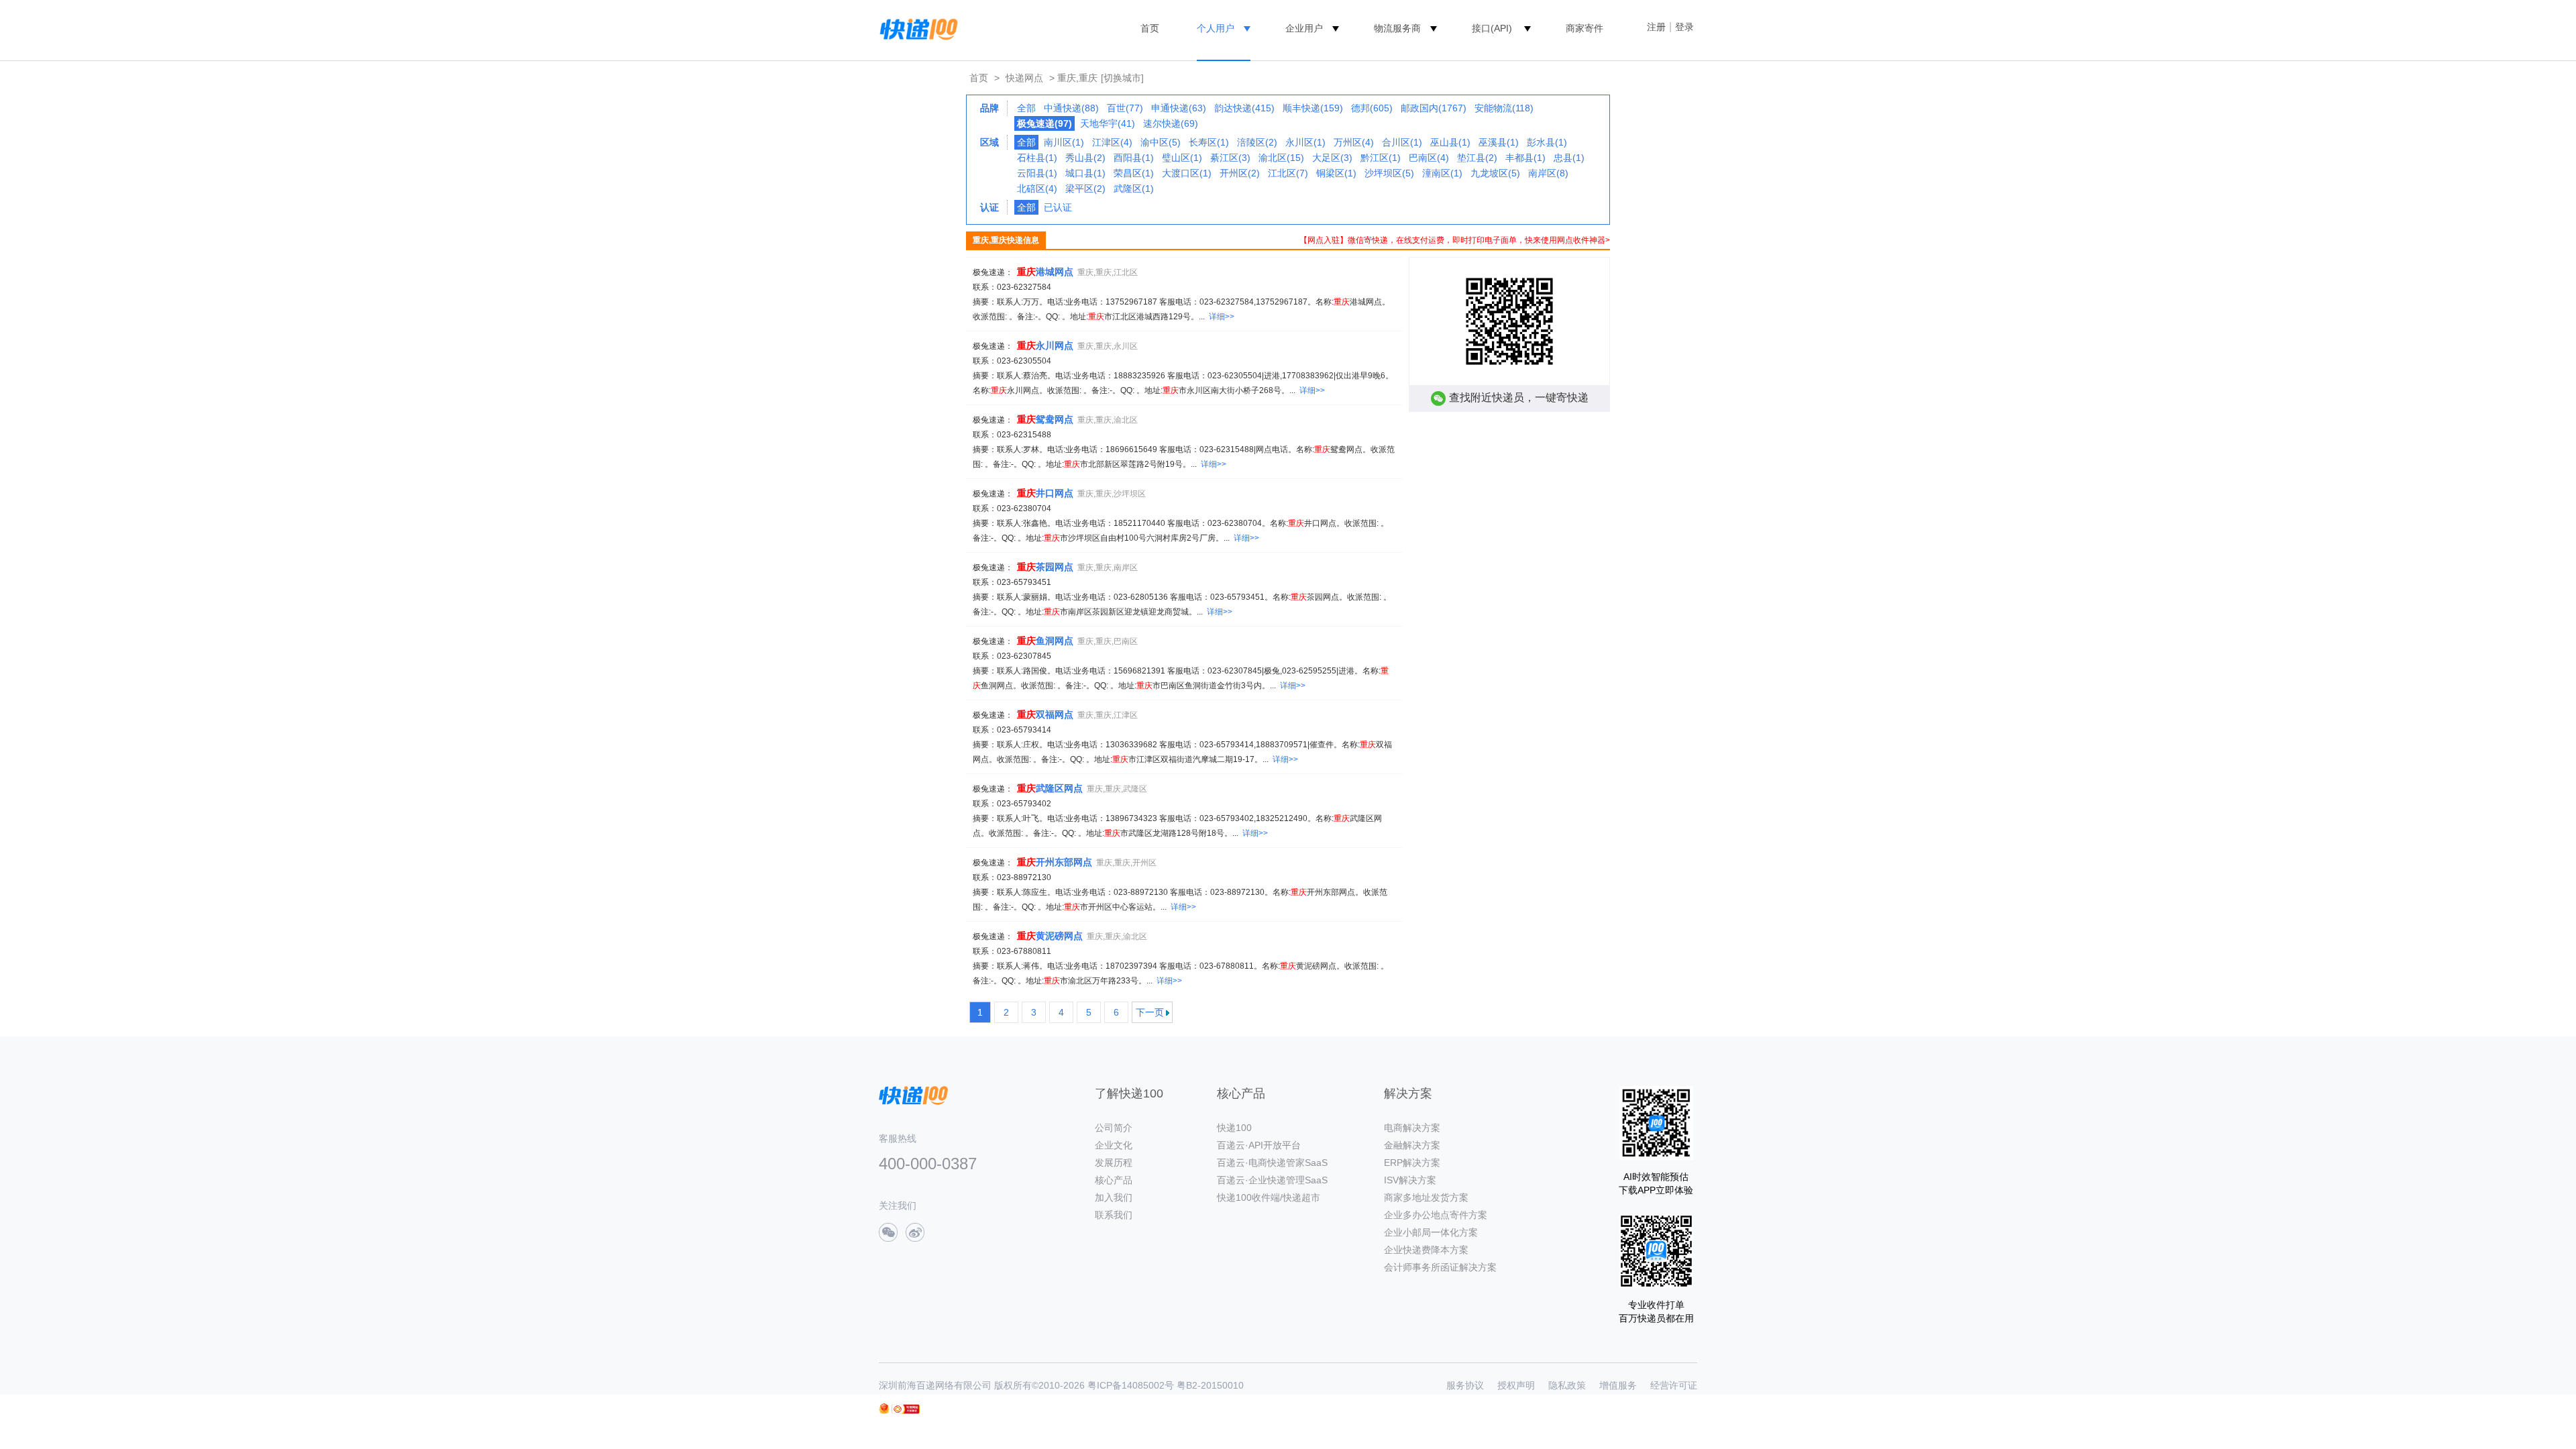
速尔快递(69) (1171, 123)
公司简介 (1114, 1128)
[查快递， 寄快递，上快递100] (916, 28)
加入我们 (1114, 1197)
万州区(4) (1354, 142)
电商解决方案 (1412, 1128)
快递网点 (1024, 78)
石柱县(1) (1037, 158)
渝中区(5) (1161, 142)
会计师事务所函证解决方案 (1440, 1267)
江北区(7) (1288, 173)
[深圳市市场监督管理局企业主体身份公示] (884, 1408)
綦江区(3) (1230, 158)
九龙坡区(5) (1495, 173)
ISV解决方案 (1410, 1180)
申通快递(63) (1179, 108)
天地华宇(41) (1108, 123)
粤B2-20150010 (1210, 1385)
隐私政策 (1567, 1385)
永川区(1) (1305, 142)
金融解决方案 (1412, 1145)
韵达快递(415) (1244, 108)
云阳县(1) (1037, 173)
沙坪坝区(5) (1389, 173)
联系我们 (1114, 1215)
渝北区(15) (1281, 158)
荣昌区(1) (1134, 173)
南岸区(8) (1548, 173)
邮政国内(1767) (1434, 108)
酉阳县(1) (1134, 158)
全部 (1026, 108)
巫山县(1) (1450, 142)
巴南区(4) (1429, 158)
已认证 (1058, 207)
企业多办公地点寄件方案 (1436, 1215)
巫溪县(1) (1499, 142)
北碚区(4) (1037, 189)
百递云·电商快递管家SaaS (1272, 1163)
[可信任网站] (906, 1409)
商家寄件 (1585, 28)
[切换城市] (1122, 78)
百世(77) (1125, 108)
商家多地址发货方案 (1426, 1197)
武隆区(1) (1134, 189)
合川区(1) (1402, 142)
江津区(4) (1112, 142)
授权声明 (1516, 1385)
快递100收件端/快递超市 (1269, 1197)
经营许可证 (1674, 1385)
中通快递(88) (1071, 108)
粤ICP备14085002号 (1131, 1385)
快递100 (1234, 1128)
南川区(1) (1064, 142)
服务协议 (1465, 1385)
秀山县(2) (1085, 158)
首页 (1150, 28)
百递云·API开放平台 (1259, 1145)
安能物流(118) (1504, 108)
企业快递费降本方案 (1426, 1250)
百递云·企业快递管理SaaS (1272, 1180)
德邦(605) (1372, 108)
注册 (1656, 27)
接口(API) (1492, 28)
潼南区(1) (1442, 173)
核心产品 (1114, 1180)
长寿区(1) (1209, 142)
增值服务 (1618, 1385)
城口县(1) (1085, 173)
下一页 (1150, 1012)
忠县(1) (1569, 158)
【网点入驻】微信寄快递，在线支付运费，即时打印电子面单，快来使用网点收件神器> (1455, 240)
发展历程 (1114, 1163)
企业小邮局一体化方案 (1431, 1232)
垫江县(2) (1477, 158)
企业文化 (1114, 1145)
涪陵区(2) (1257, 142)
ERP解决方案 (1412, 1163)
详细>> (1222, 317)
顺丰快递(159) (1313, 108)
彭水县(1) (1547, 142)
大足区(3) (1332, 158)
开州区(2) (1240, 173)
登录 (1684, 27)
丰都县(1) (1525, 158)
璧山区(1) (1182, 158)
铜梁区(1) (1336, 173)
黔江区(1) (1381, 158)
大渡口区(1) (1187, 173)
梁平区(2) (1085, 189)
